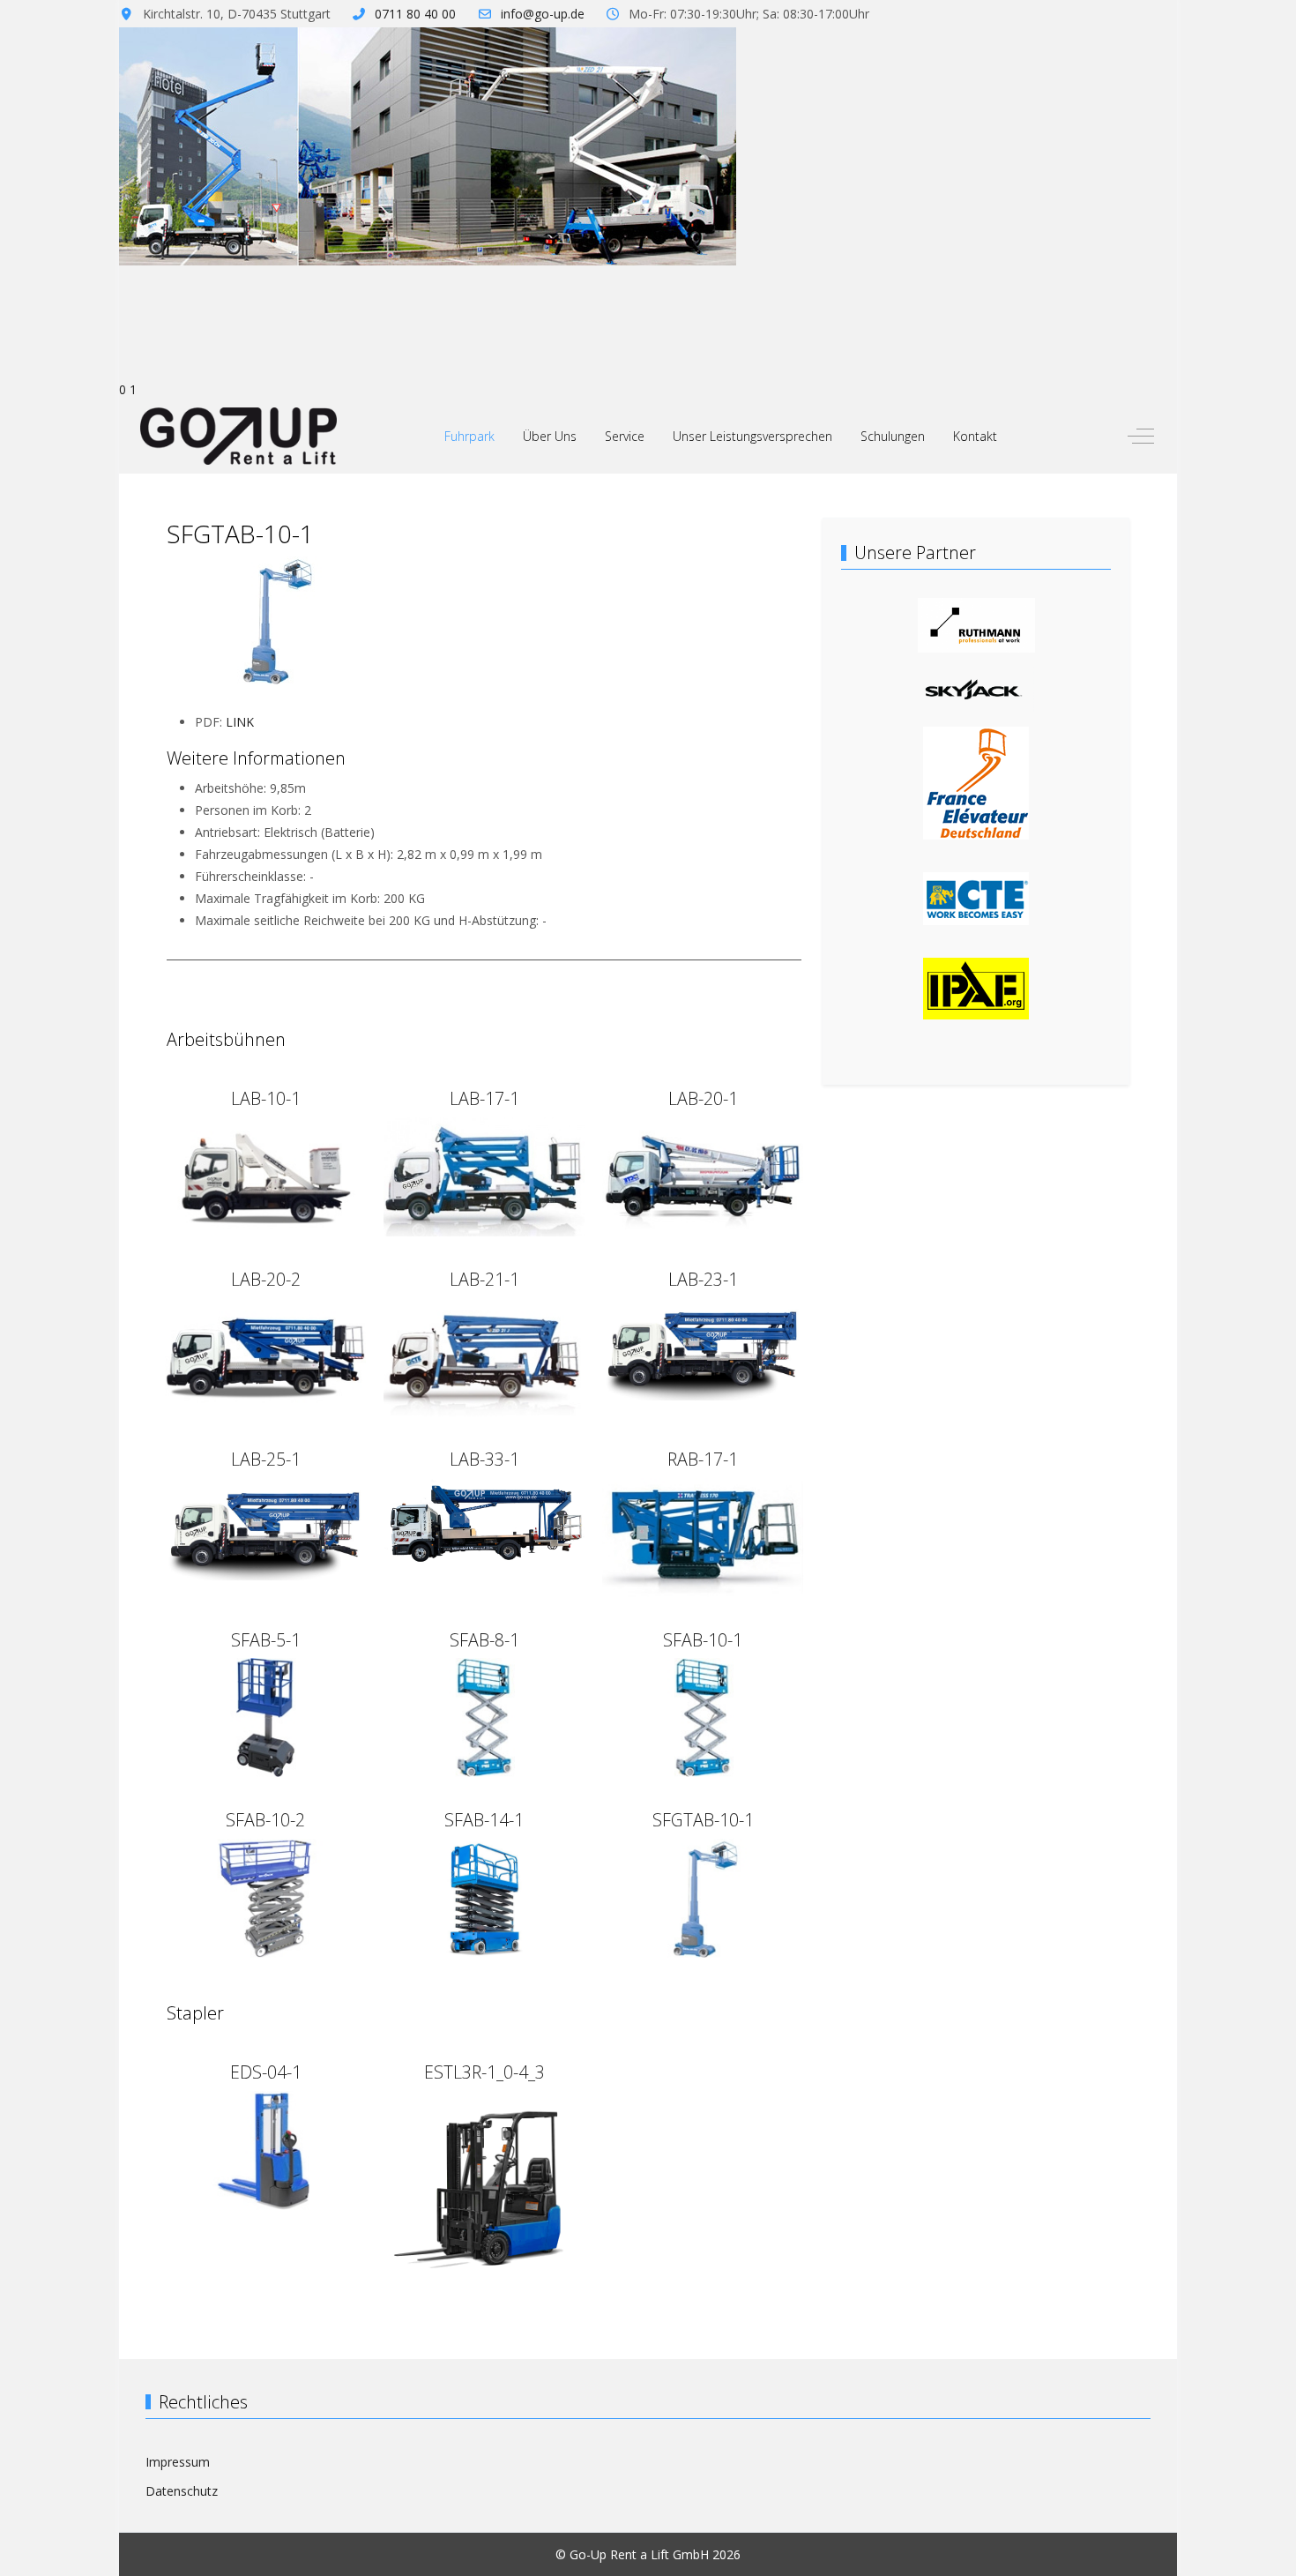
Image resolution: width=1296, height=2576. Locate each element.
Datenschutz (182, 2491)
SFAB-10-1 (703, 1640)
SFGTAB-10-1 (703, 1820)
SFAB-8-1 (484, 1640)
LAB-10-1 (266, 1098)
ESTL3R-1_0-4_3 (484, 2072)
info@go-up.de (543, 14)
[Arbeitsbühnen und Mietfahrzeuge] (976, 897)
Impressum (178, 2462)
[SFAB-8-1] (484, 1716)
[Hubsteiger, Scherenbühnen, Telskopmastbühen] (976, 987)
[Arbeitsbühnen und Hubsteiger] (976, 782)
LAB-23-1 (703, 1279)
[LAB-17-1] (484, 1175)
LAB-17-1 (484, 1098)
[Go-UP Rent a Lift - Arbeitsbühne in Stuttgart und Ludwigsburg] (238, 436)
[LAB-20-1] (703, 1175)
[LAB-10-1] (265, 1175)
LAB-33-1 (484, 1459)
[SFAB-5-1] (265, 1716)
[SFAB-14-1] (484, 1897)
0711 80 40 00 (415, 14)
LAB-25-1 (266, 1459)
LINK (240, 722)
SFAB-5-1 (266, 1640)
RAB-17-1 (703, 1459)
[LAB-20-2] (265, 1356)
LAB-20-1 (703, 1098)
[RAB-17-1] (703, 1536)
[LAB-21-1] (484, 1356)
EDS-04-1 (266, 2072)
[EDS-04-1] (265, 2149)
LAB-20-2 (266, 1279)
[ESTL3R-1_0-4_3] (484, 2189)
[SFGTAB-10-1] (703, 1897)
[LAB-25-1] (265, 1528)
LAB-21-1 (484, 1279)
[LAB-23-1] (703, 1347)
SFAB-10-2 (265, 1820)
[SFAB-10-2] (265, 1897)
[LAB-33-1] (484, 1520)
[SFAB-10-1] (703, 1716)
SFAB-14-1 (484, 1820)
